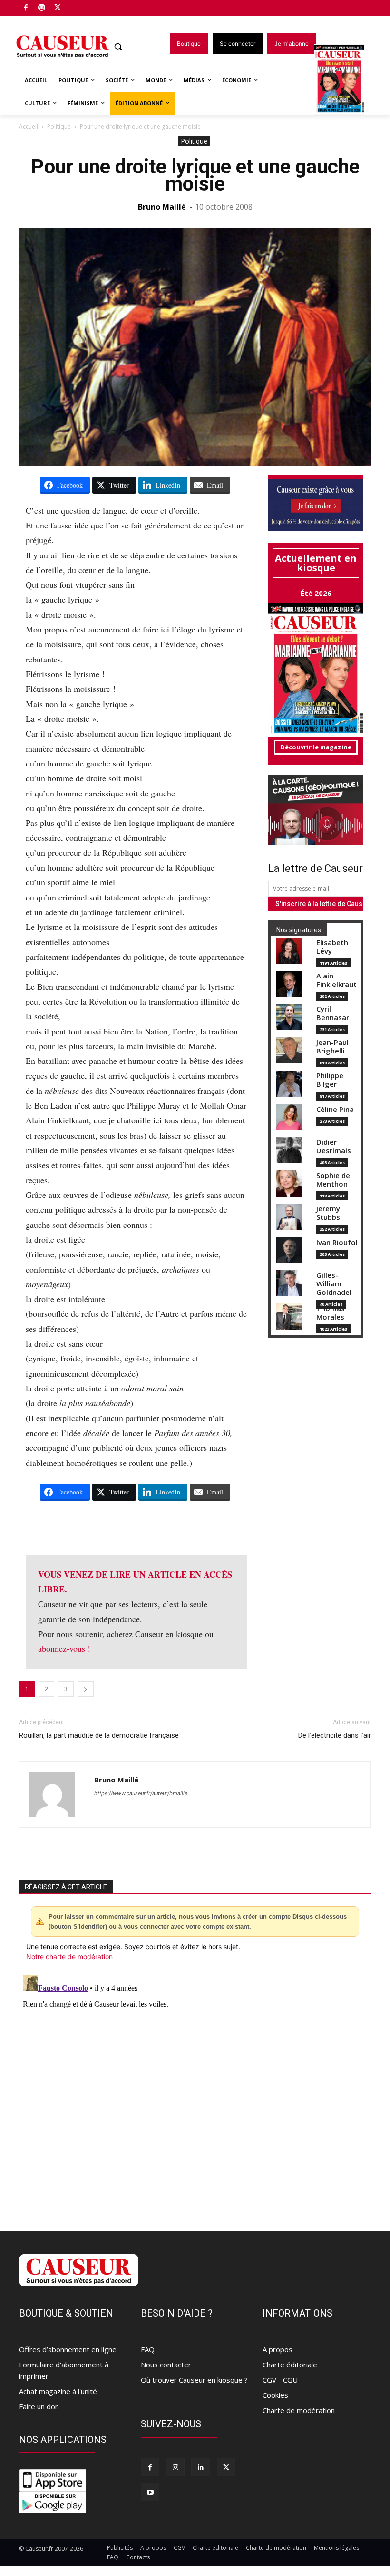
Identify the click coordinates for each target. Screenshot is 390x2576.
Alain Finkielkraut (336, 980)
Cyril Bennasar (333, 1013)
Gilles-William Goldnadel (334, 1284)
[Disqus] (195, 2090)
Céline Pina (335, 1109)
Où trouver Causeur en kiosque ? (194, 2380)
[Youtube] (150, 2492)
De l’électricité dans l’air (335, 1735)
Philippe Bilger (330, 1080)
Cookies (275, 2395)
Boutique (82, 6)
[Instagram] (175, 2467)
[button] (118, 47)
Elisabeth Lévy (332, 947)
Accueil (29, 127)
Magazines (345, 80)
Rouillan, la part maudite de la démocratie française (99, 1735)
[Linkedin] (200, 2467)
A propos (278, 2349)
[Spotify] (42, 8)
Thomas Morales (331, 1313)
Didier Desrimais (334, 1146)
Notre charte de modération (69, 1957)
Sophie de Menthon (333, 1180)
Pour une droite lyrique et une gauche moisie (195, 175)
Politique (59, 127)
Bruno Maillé (162, 207)
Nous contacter (166, 2365)
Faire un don (39, 2406)
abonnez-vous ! (64, 1648)
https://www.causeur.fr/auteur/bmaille (141, 1793)
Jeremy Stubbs (328, 1213)
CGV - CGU (280, 2380)
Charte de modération (299, 2410)
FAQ (148, 2349)
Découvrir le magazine (316, 747)
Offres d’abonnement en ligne (68, 2349)
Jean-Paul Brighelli (332, 1047)
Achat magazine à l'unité (58, 2391)
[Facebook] (26, 8)
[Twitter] (58, 8)
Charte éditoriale (290, 2365)
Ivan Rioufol (337, 1242)
